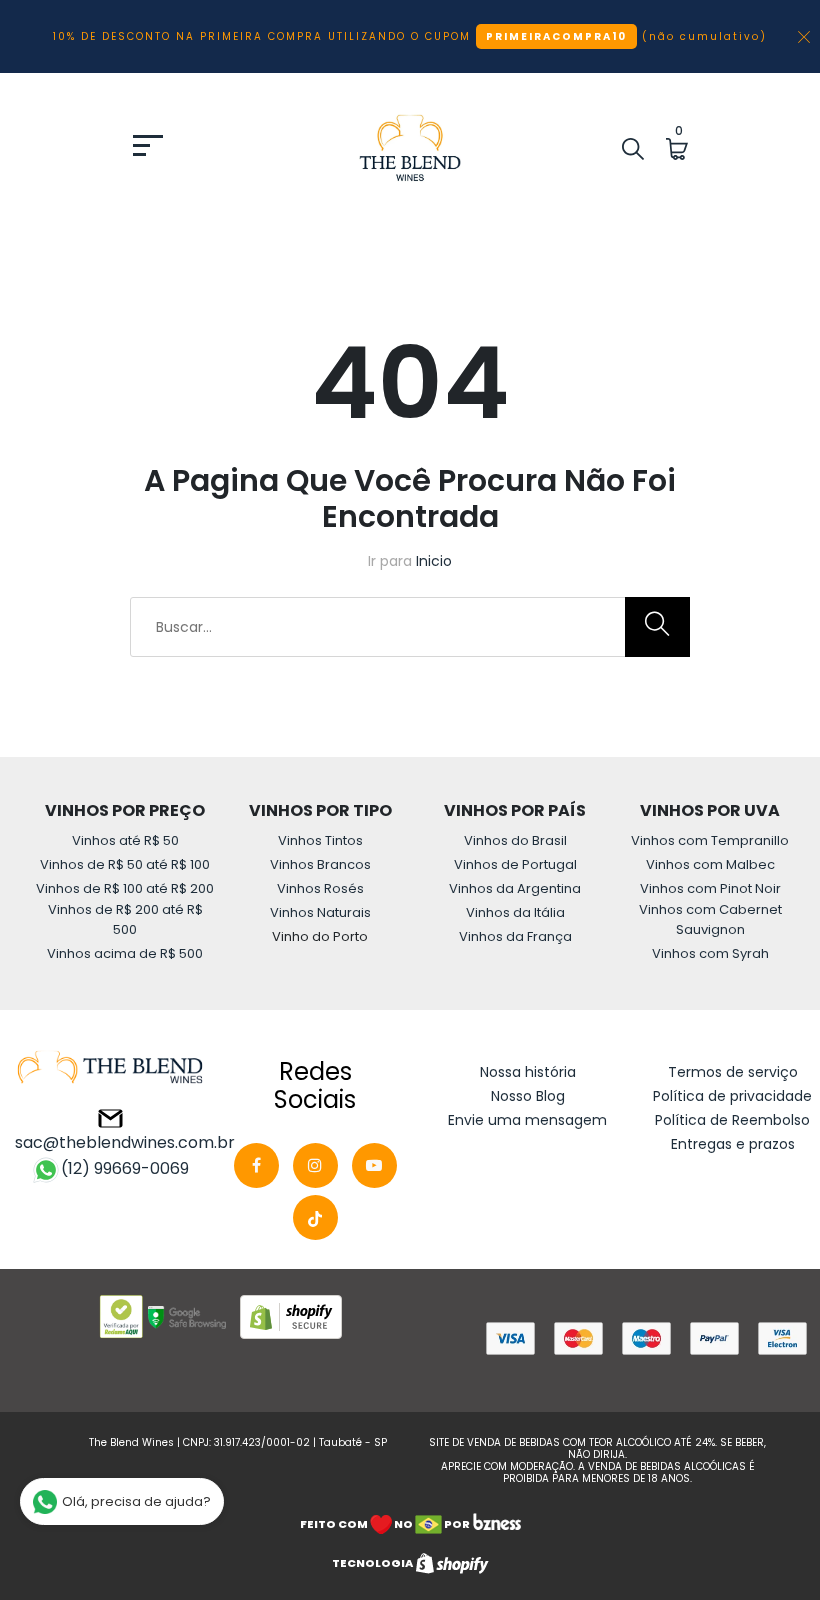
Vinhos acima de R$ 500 (125, 953)
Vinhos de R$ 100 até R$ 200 (125, 888)
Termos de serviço (733, 1072)
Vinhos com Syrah (710, 953)
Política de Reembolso (732, 1120)
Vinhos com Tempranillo (710, 840)
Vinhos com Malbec (710, 864)
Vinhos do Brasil (515, 840)
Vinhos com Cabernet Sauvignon (710, 919)
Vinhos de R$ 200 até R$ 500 (125, 919)
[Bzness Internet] (496, 1523)
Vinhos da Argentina (515, 888)
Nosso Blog (528, 1096)
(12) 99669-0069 (125, 1168)
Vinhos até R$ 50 (125, 840)
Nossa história (528, 1072)
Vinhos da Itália (515, 912)
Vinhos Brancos (320, 864)
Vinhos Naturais (320, 912)
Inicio (434, 561)
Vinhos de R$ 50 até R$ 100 (125, 864)
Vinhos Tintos (320, 840)
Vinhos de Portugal (515, 864)
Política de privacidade (732, 1096)
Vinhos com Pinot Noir (710, 888)
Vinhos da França (515, 936)
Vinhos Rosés (320, 888)
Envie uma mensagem (527, 1120)
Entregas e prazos (733, 1144)
